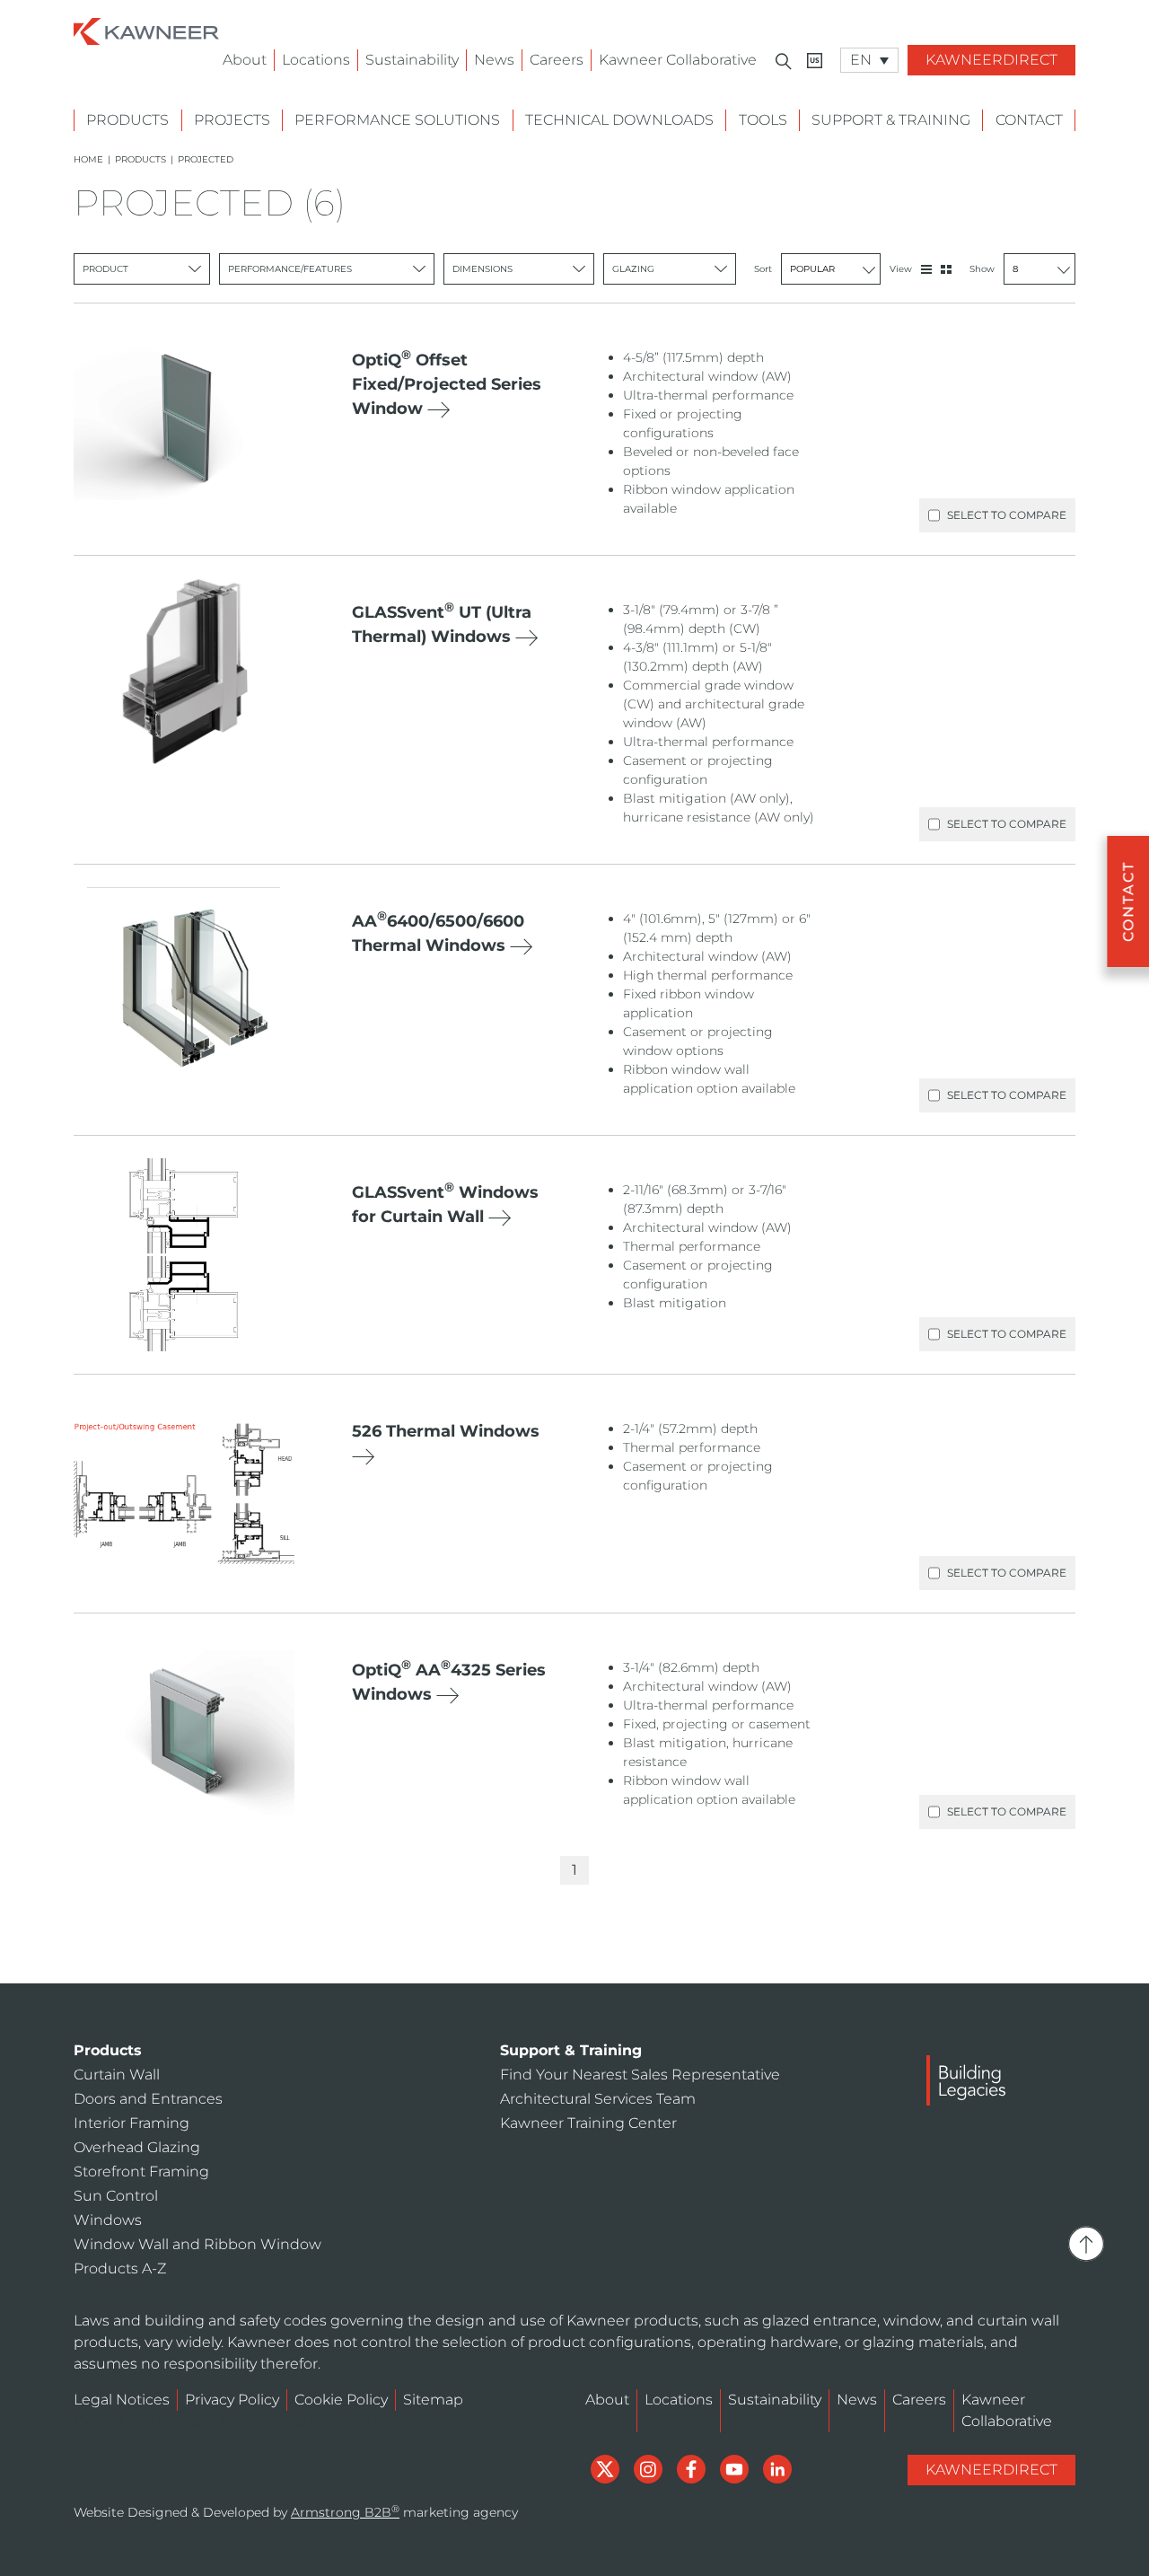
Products (127, 120)
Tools (763, 120)
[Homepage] (146, 30)
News (494, 60)
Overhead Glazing (137, 2147)
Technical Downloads (619, 120)
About (245, 60)
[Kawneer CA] (815, 61)
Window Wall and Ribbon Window (197, 2244)
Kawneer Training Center (588, 2123)
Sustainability (412, 60)
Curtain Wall (117, 2075)
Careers (557, 60)
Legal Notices (122, 2400)
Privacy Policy (232, 2400)
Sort (763, 269)
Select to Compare (1007, 515)
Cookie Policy (341, 2400)
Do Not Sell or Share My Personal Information (235, 2421)
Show (982, 269)
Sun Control (116, 2196)
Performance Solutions (397, 120)
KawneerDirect (991, 60)
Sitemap (433, 2400)
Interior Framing (132, 2123)
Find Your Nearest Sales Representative (640, 2075)
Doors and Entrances (148, 2099)
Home (88, 159)
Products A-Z (120, 2268)
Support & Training (891, 120)
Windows (108, 2220)
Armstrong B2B (345, 2512)
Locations (316, 60)
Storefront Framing (141, 2172)
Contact (1029, 120)
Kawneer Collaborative (678, 60)
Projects (232, 120)
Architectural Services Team (598, 2099)
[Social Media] (607, 2468)
